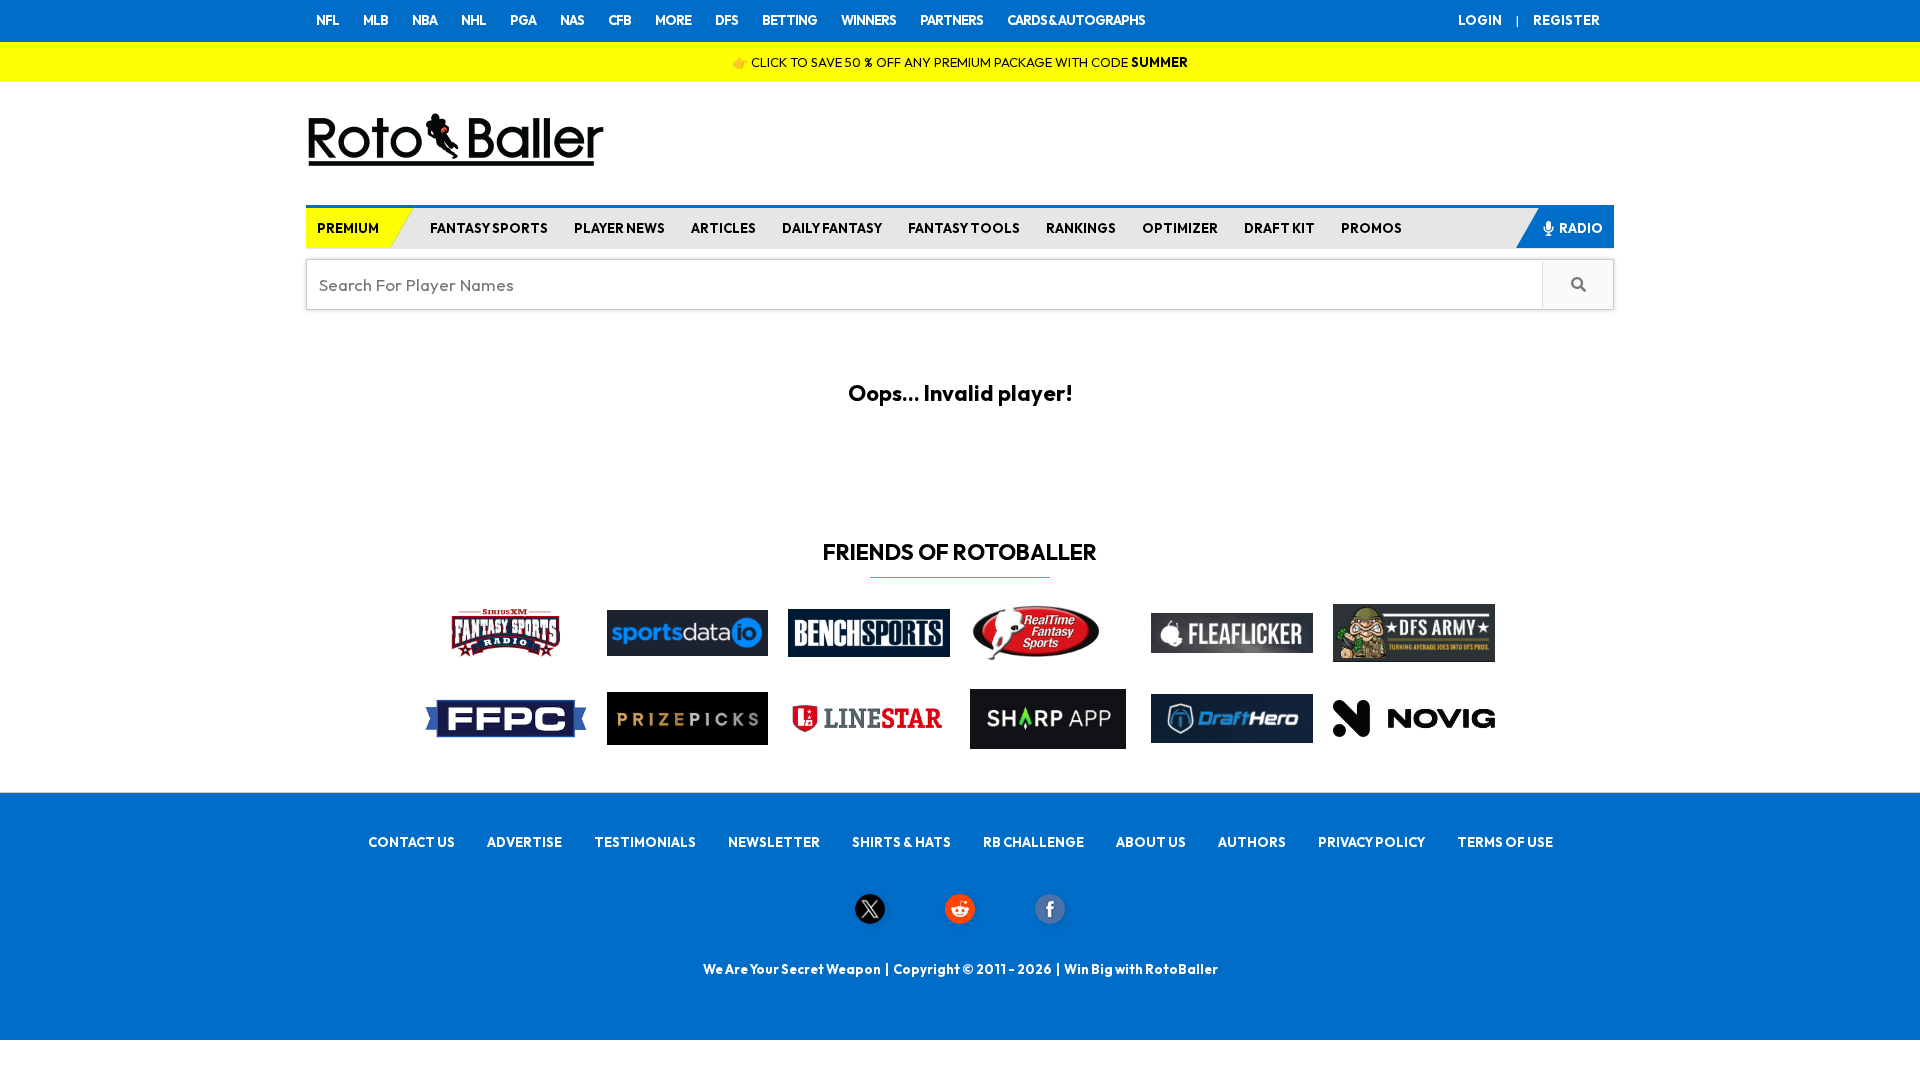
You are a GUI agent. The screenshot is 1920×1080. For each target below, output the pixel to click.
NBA (424, 20)
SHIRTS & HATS (901, 842)
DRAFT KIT (1279, 228)
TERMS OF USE (1505, 842)
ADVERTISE (524, 842)
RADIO (1581, 228)
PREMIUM (348, 228)
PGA (523, 20)
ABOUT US (1151, 842)
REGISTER (1566, 20)
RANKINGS (1081, 228)
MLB (375, 20)
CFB (619, 20)
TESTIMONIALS (645, 842)
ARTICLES (723, 228)
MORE (673, 20)
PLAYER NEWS (619, 228)
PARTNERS (951, 20)
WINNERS (868, 20)
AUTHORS (1252, 842)
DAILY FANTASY (832, 228)
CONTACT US (411, 842)
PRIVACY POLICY (1371, 842)
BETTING (789, 20)
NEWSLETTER (774, 842)
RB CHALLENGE (1033, 842)
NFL (327, 20)
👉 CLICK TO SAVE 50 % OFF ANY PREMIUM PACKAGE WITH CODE (960, 62)
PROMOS (1371, 228)
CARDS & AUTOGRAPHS (1076, 20)
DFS (726, 20)
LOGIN (1480, 20)
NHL (473, 20)
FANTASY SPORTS (489, 228)
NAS (572, 20)
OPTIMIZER (1180, 228)
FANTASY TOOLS (964, 228)
